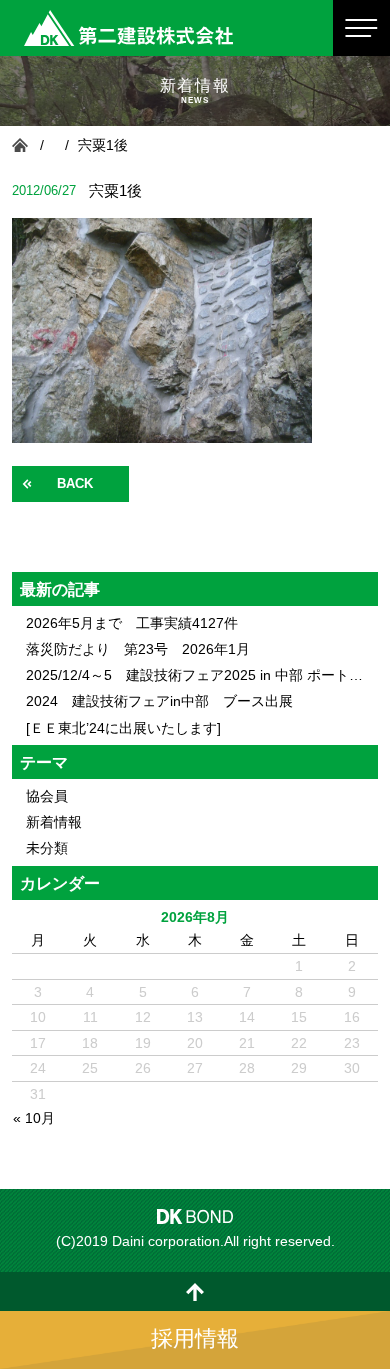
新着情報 (54, 822)
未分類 (47, 848)
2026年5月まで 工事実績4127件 (132, 623)
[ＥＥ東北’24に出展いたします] (123, 728)
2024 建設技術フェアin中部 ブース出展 (159, 701)
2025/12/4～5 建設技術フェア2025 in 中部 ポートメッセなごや (195, 675)
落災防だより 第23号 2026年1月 (138, 649)
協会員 (47, 796)
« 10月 (34, 1118)
